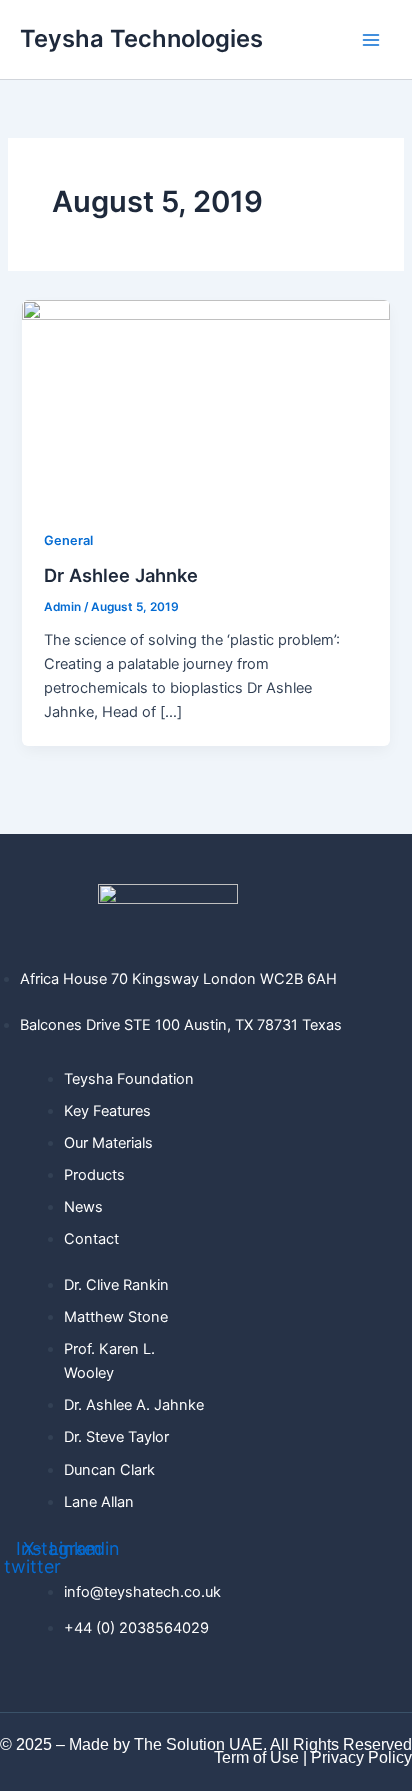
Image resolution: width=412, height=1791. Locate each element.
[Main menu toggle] (371, 40)
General (68, 540)
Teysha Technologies (141, 38)
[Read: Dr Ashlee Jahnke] (205, 402)
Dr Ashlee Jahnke (121, 575)
